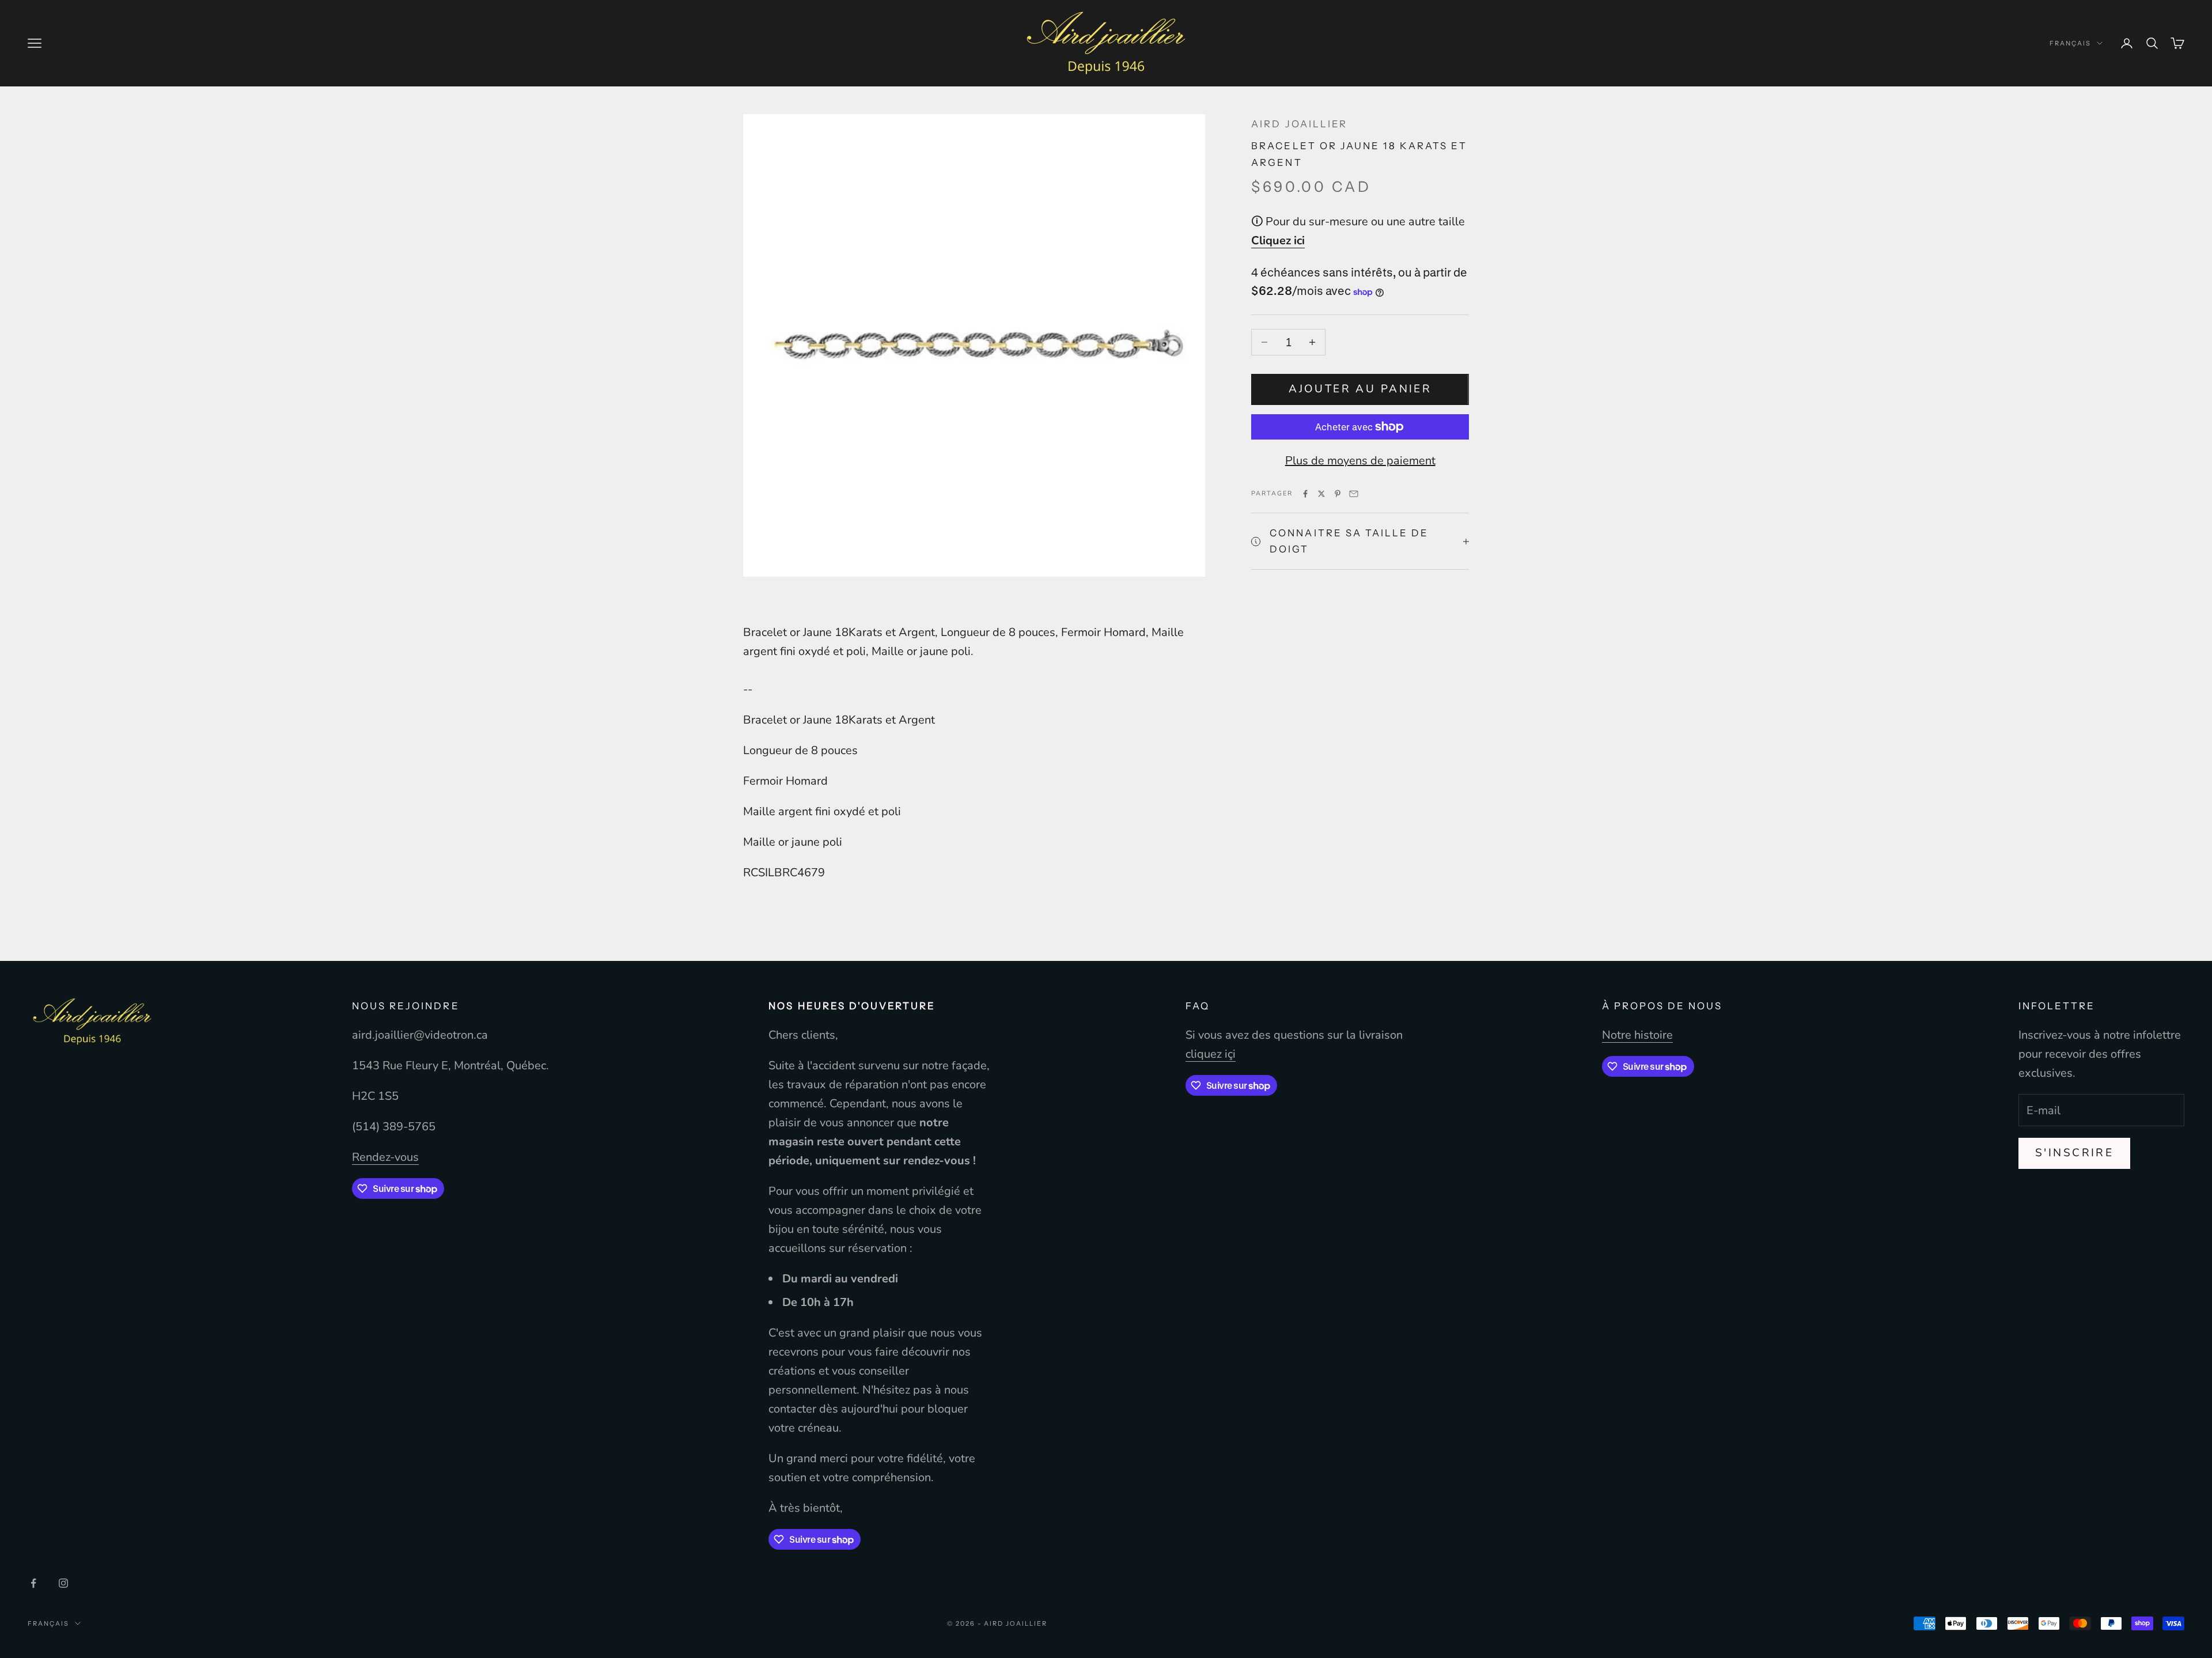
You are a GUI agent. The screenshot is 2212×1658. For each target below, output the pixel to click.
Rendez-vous (385, 1157)
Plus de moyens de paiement (1360, 461)
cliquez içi (1211, 1054)
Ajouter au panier (1360, 389)
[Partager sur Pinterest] (1338, 494)
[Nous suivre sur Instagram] (63, 1583)
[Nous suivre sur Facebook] (33, 1583)
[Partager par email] (1354, 494)
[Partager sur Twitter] (1321, 494)
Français (2070, 43)
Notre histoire (1637, 1035)
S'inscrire (2074, 1153)
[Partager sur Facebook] (1305, 494)
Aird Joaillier (1299, 124)
